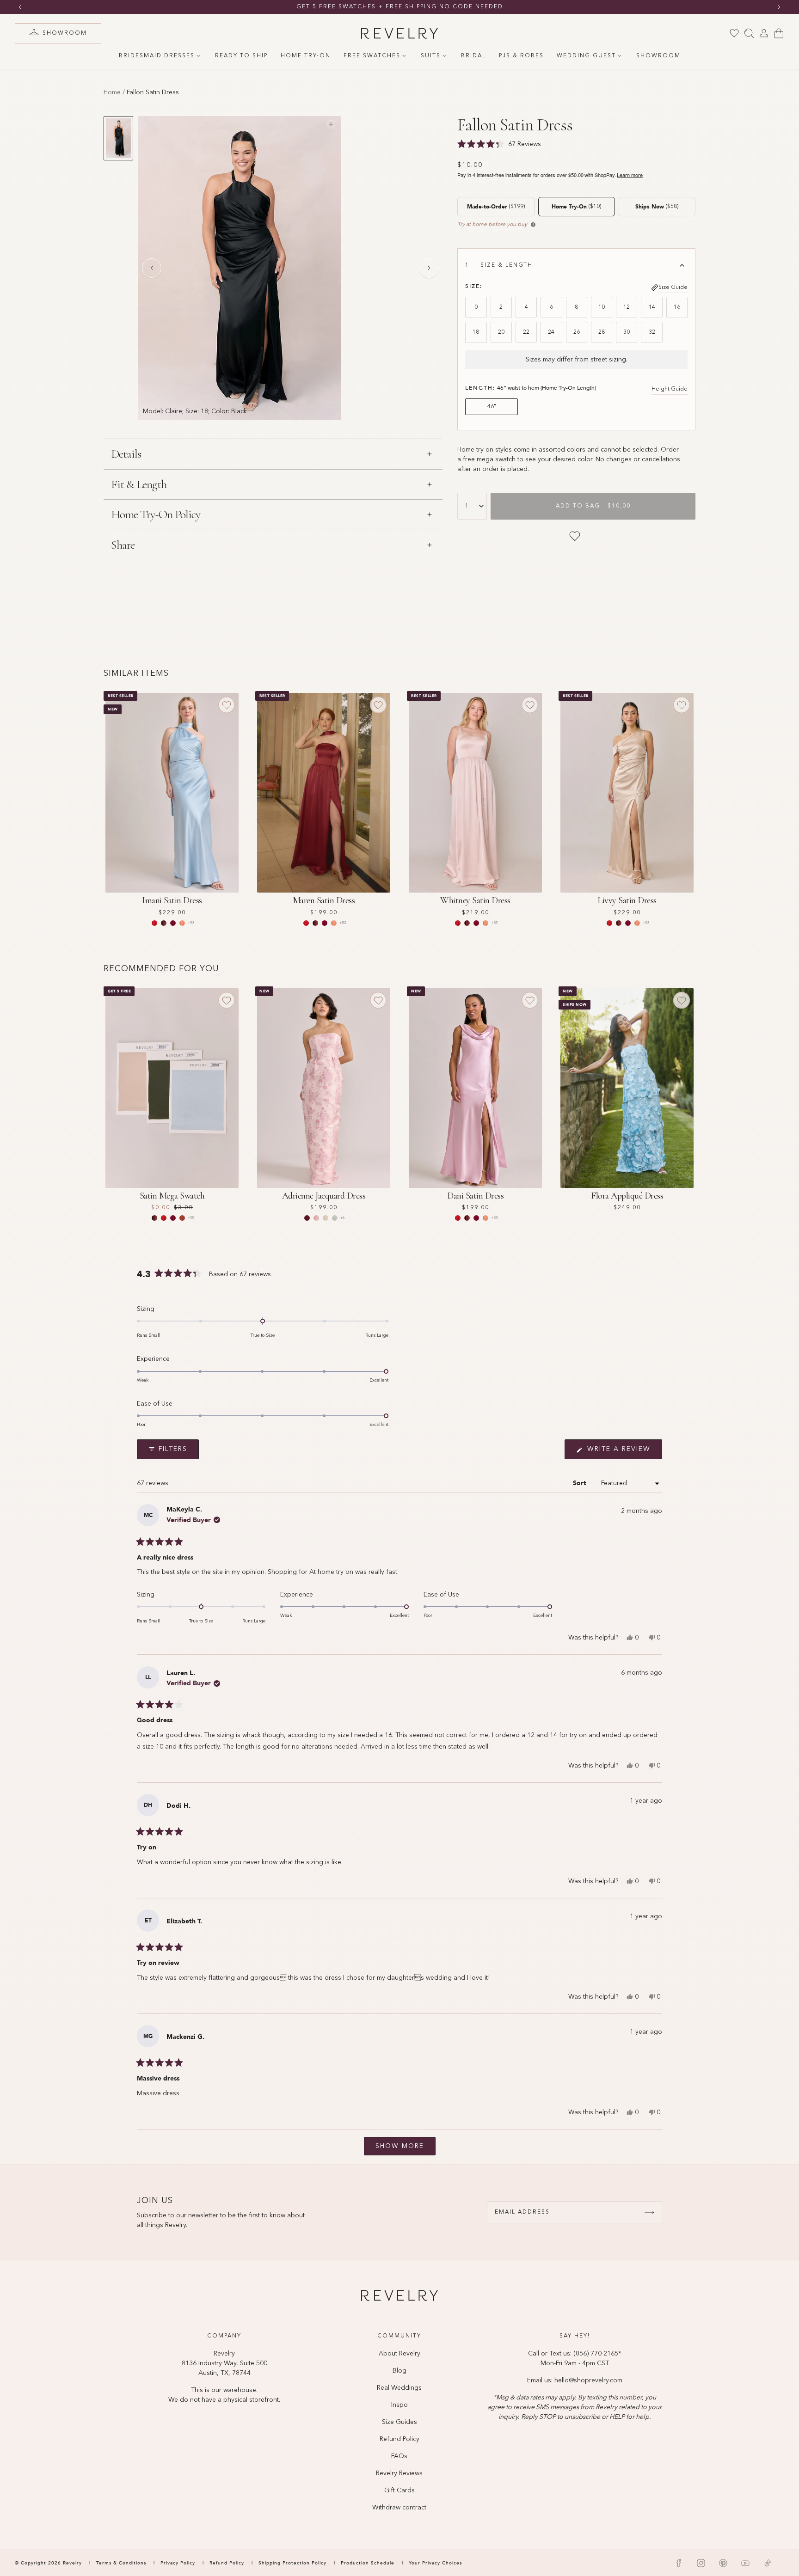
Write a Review (623, 1452)
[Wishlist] (734, 33)
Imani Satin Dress (172, 900)
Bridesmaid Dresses (157, 56)
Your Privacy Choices (435, 2563)
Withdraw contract (399, 2508)
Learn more (630, 175)
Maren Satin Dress (324, 900)
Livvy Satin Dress (627, 900)
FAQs (399, 2456)
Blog (399, 2371)
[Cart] (779, 33)
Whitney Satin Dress (475, 900)
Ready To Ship (241, 56)
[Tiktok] (768, 2563)
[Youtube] (745, 2563)
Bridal (473, 56)
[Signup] (649, 2212)
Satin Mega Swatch (172, 1196)
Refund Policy (399, 2439)
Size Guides (399, 2422)
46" (492, 407)
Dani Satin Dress (475, 1196)
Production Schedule (368, 2563)
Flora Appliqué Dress (627, 1196)
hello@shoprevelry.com (588, 2380)
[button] (429, 1396)
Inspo (399, 2405)
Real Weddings (399, 2388)
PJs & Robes (521, 56)
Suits (431, 56)
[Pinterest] (723, 2563)
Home (112, 92)
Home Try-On (306, 56)
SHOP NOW (488, 7)
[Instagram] (701, 2563)
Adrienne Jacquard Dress (324, 1196)
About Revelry (399, 2354)
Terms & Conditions (122, 2563)
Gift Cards (399, 2490)
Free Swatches (372, 56)
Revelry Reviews (399, 2473)
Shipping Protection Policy (292, 2563)
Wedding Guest (586, 56)
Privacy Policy (178, 2563)
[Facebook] (679, 2563)
